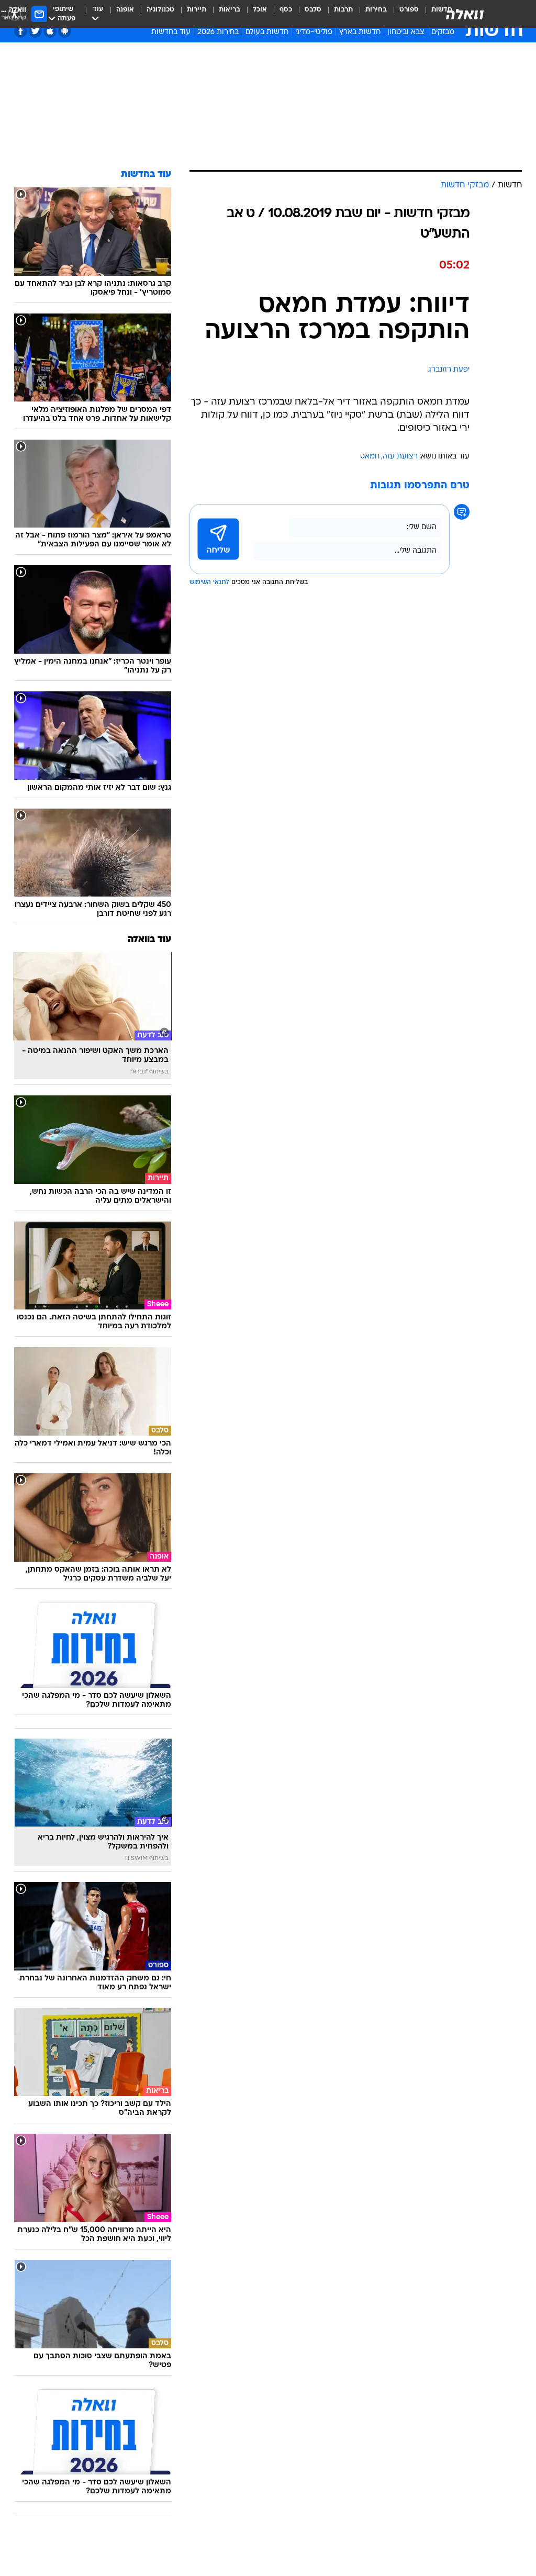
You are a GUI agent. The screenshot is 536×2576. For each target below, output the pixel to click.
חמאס (370, 457)
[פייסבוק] (21, 31)
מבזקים (443, 32)
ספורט (409, 10)
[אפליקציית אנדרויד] (65, 31)
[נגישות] (14, 14)
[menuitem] (403, 14)
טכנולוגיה (160, 10)
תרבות (343, 10)
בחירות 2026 (218, 32)
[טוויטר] (35, 31)
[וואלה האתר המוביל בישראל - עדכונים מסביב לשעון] (465, 14)
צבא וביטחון (406, 32)
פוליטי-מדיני (314, 32)
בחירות (376, 10)
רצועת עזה (400, 457)
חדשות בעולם (267, 32)
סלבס (313, 10)
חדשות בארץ (360, 32)
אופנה (125, 10)
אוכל (260, 10)
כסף (286, 10)
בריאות (230, 10)
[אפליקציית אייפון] (50, 31)
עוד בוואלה (149, 940)
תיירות (197, 10)
